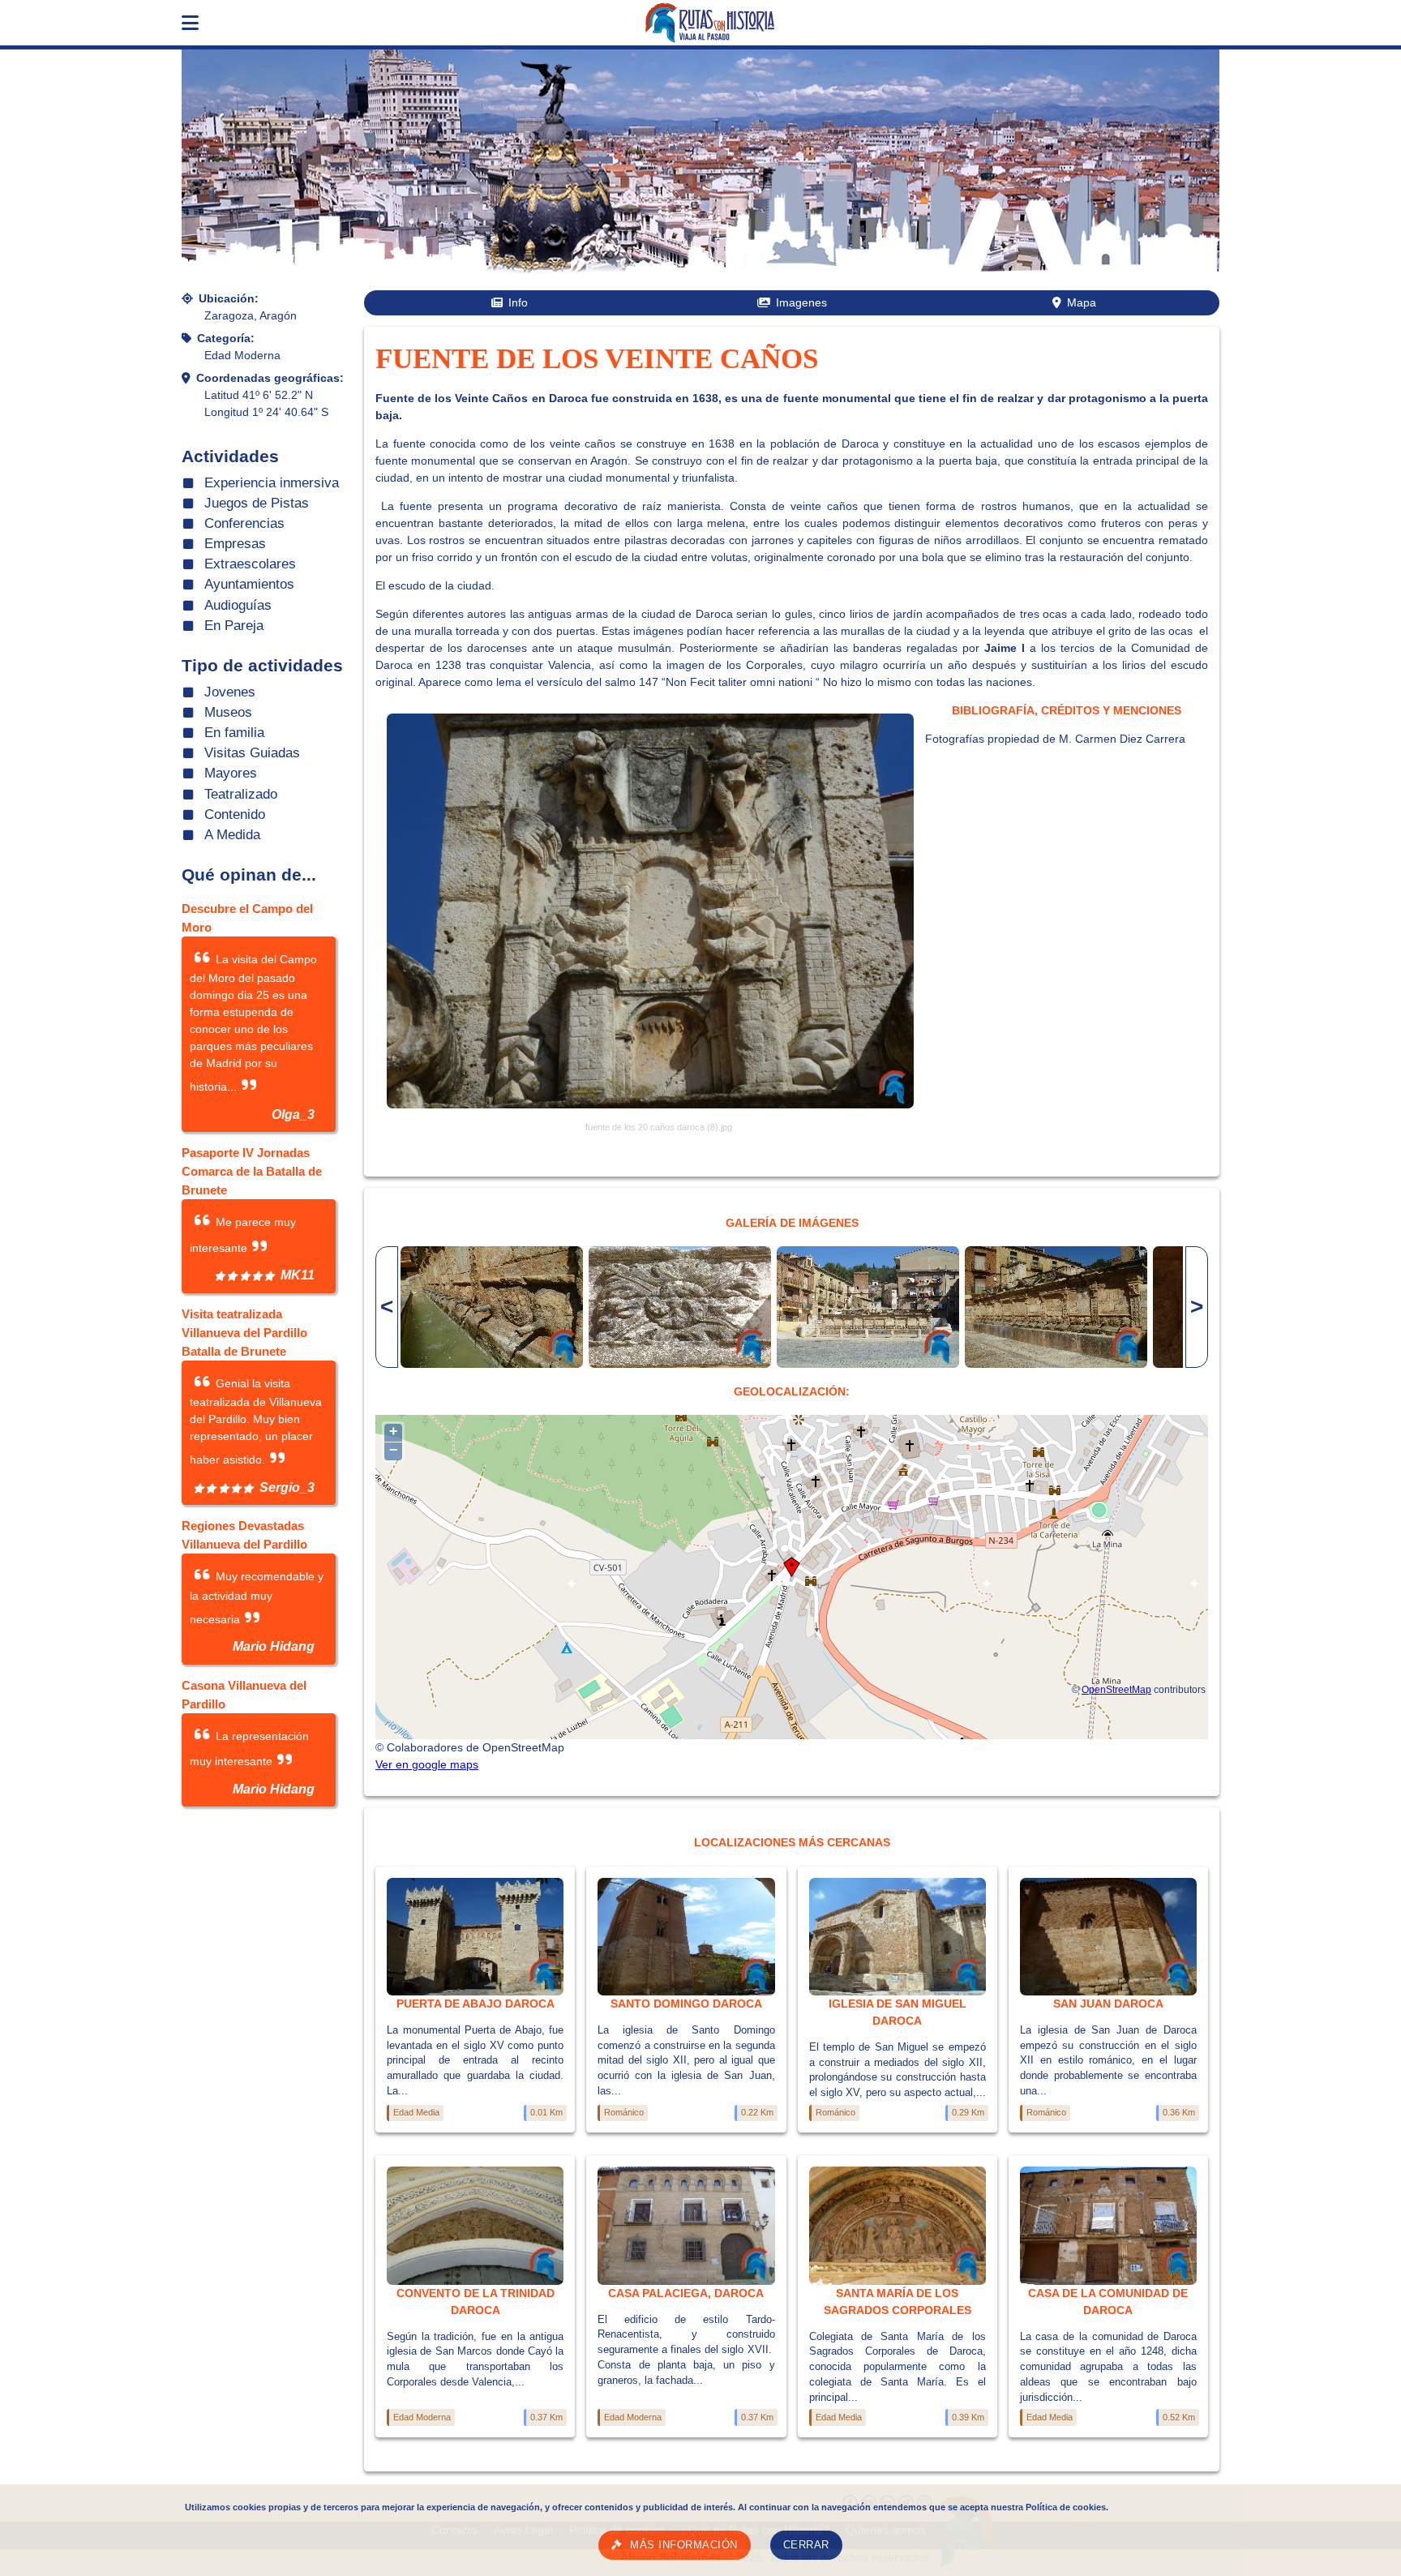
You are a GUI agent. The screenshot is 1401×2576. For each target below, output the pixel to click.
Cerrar (806, 2545)
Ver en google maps (427, 1764)
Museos (228, 712)
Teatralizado (241, 794)
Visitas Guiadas (252, 753)
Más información (684, 2545)
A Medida (232, 835)
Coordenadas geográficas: (270, 378)
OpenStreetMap (1116, 1689)
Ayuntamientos (249, 584)
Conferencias (244, 523)
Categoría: (226, 338)
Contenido (235, 814)
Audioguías (238, 605)
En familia (234, 733)
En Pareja (234, 626)
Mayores (231, 773)
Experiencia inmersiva (272, 483)
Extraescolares (250, 564)
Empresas (235, 544)
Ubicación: (229, 298)
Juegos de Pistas (257, 503)
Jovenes (230, 692)
